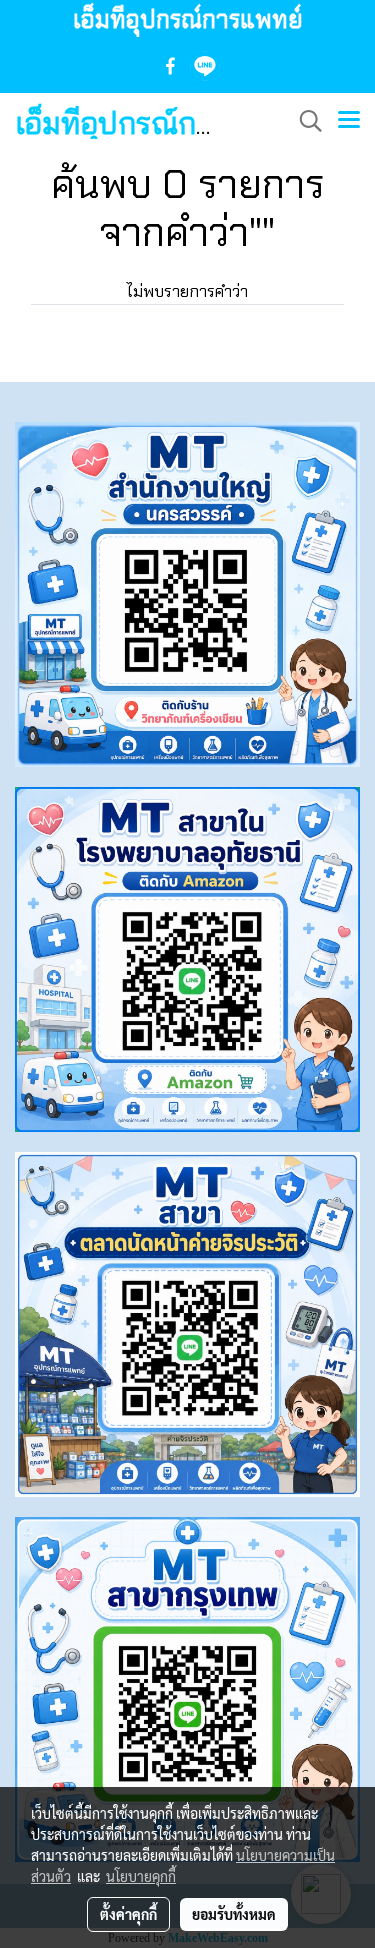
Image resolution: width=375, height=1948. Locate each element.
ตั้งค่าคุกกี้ (128, 1914)
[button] (304, 121)
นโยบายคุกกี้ (141, 1876)
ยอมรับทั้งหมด (234, 1914)
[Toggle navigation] (349, 121)
